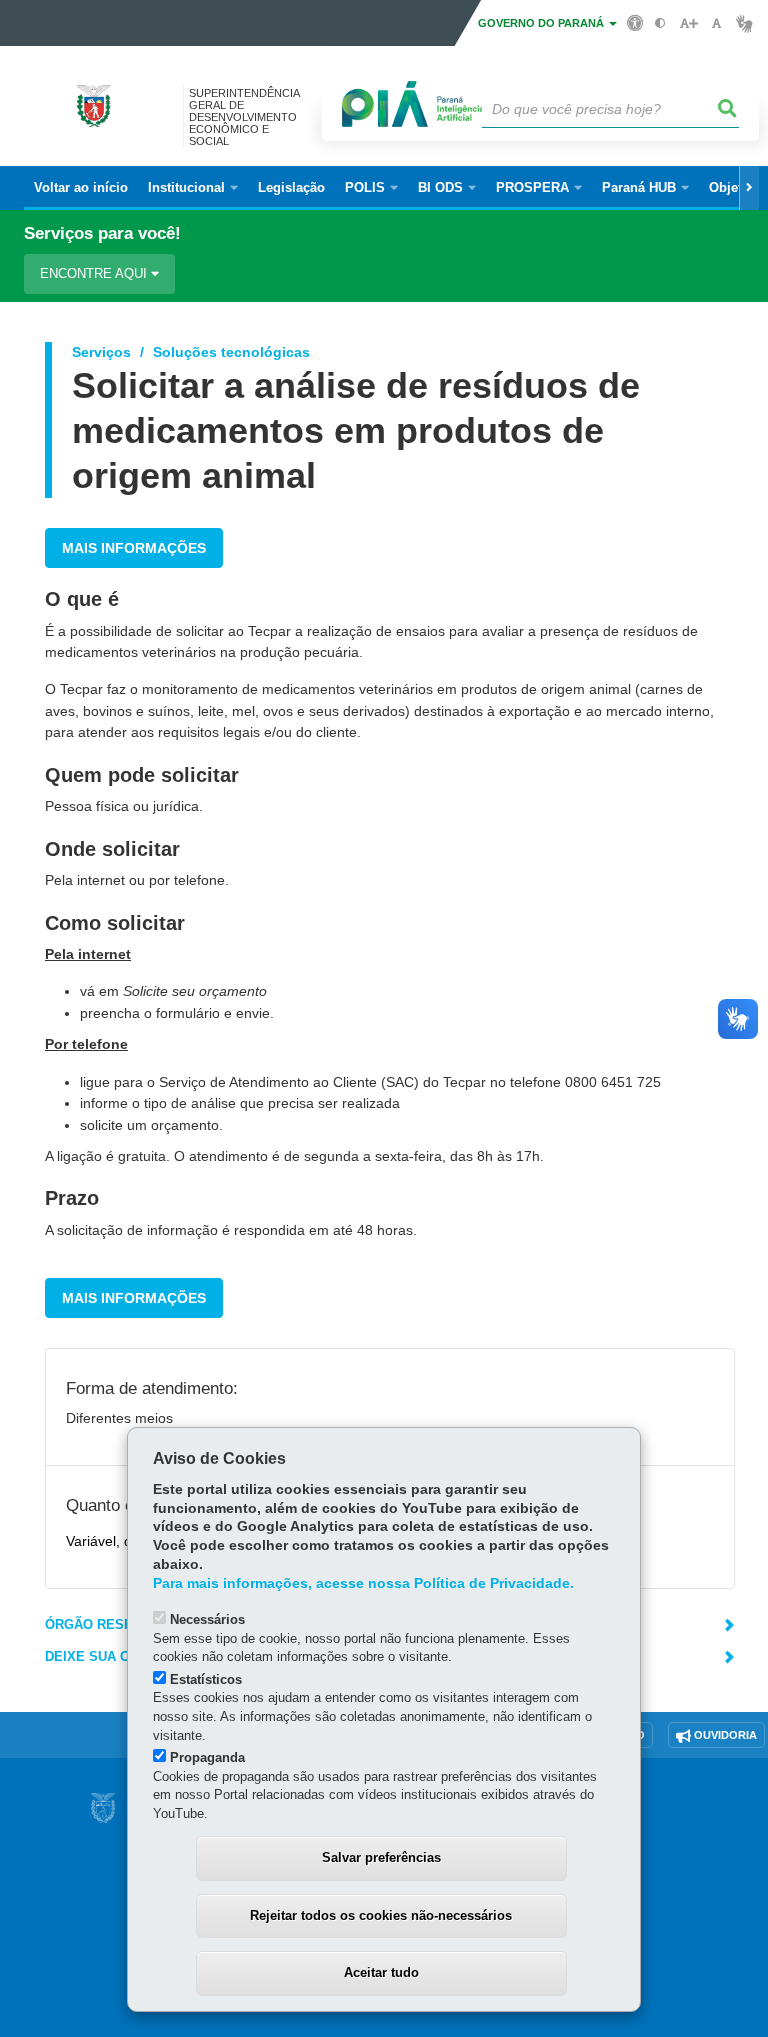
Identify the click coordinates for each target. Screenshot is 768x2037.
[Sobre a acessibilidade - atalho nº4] (635, 22)
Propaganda (207, 1757)
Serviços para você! (102, 233)
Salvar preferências (381, 1857)
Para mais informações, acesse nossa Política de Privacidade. (363, 1583)
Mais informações (134, 548)
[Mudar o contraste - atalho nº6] (660, 23)
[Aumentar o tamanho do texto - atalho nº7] (688, 23)
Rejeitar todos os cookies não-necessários (381, 1915)
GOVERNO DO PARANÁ (542, 23)
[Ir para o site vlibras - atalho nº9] (744, 23)
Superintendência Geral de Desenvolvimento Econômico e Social (244, 117)
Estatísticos (206, 1679)
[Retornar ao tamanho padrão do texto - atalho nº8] (716, 23)
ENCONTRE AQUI (95, 273)
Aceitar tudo (381, 1972)
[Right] (749, 188)
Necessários (207, 1619)
